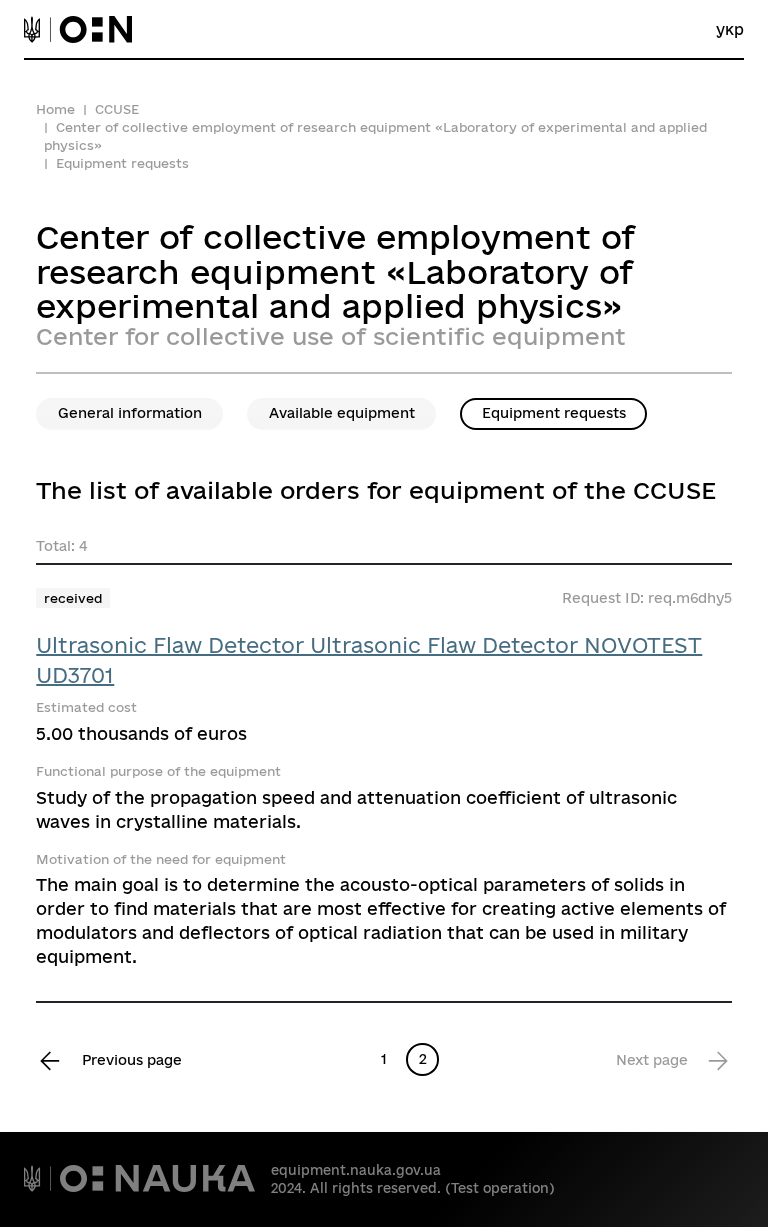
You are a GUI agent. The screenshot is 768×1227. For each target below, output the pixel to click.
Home (55, 109)
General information (130, 413)
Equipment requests (554, 413)
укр (730, 29)
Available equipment (342, 413)
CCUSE (117, 109)
